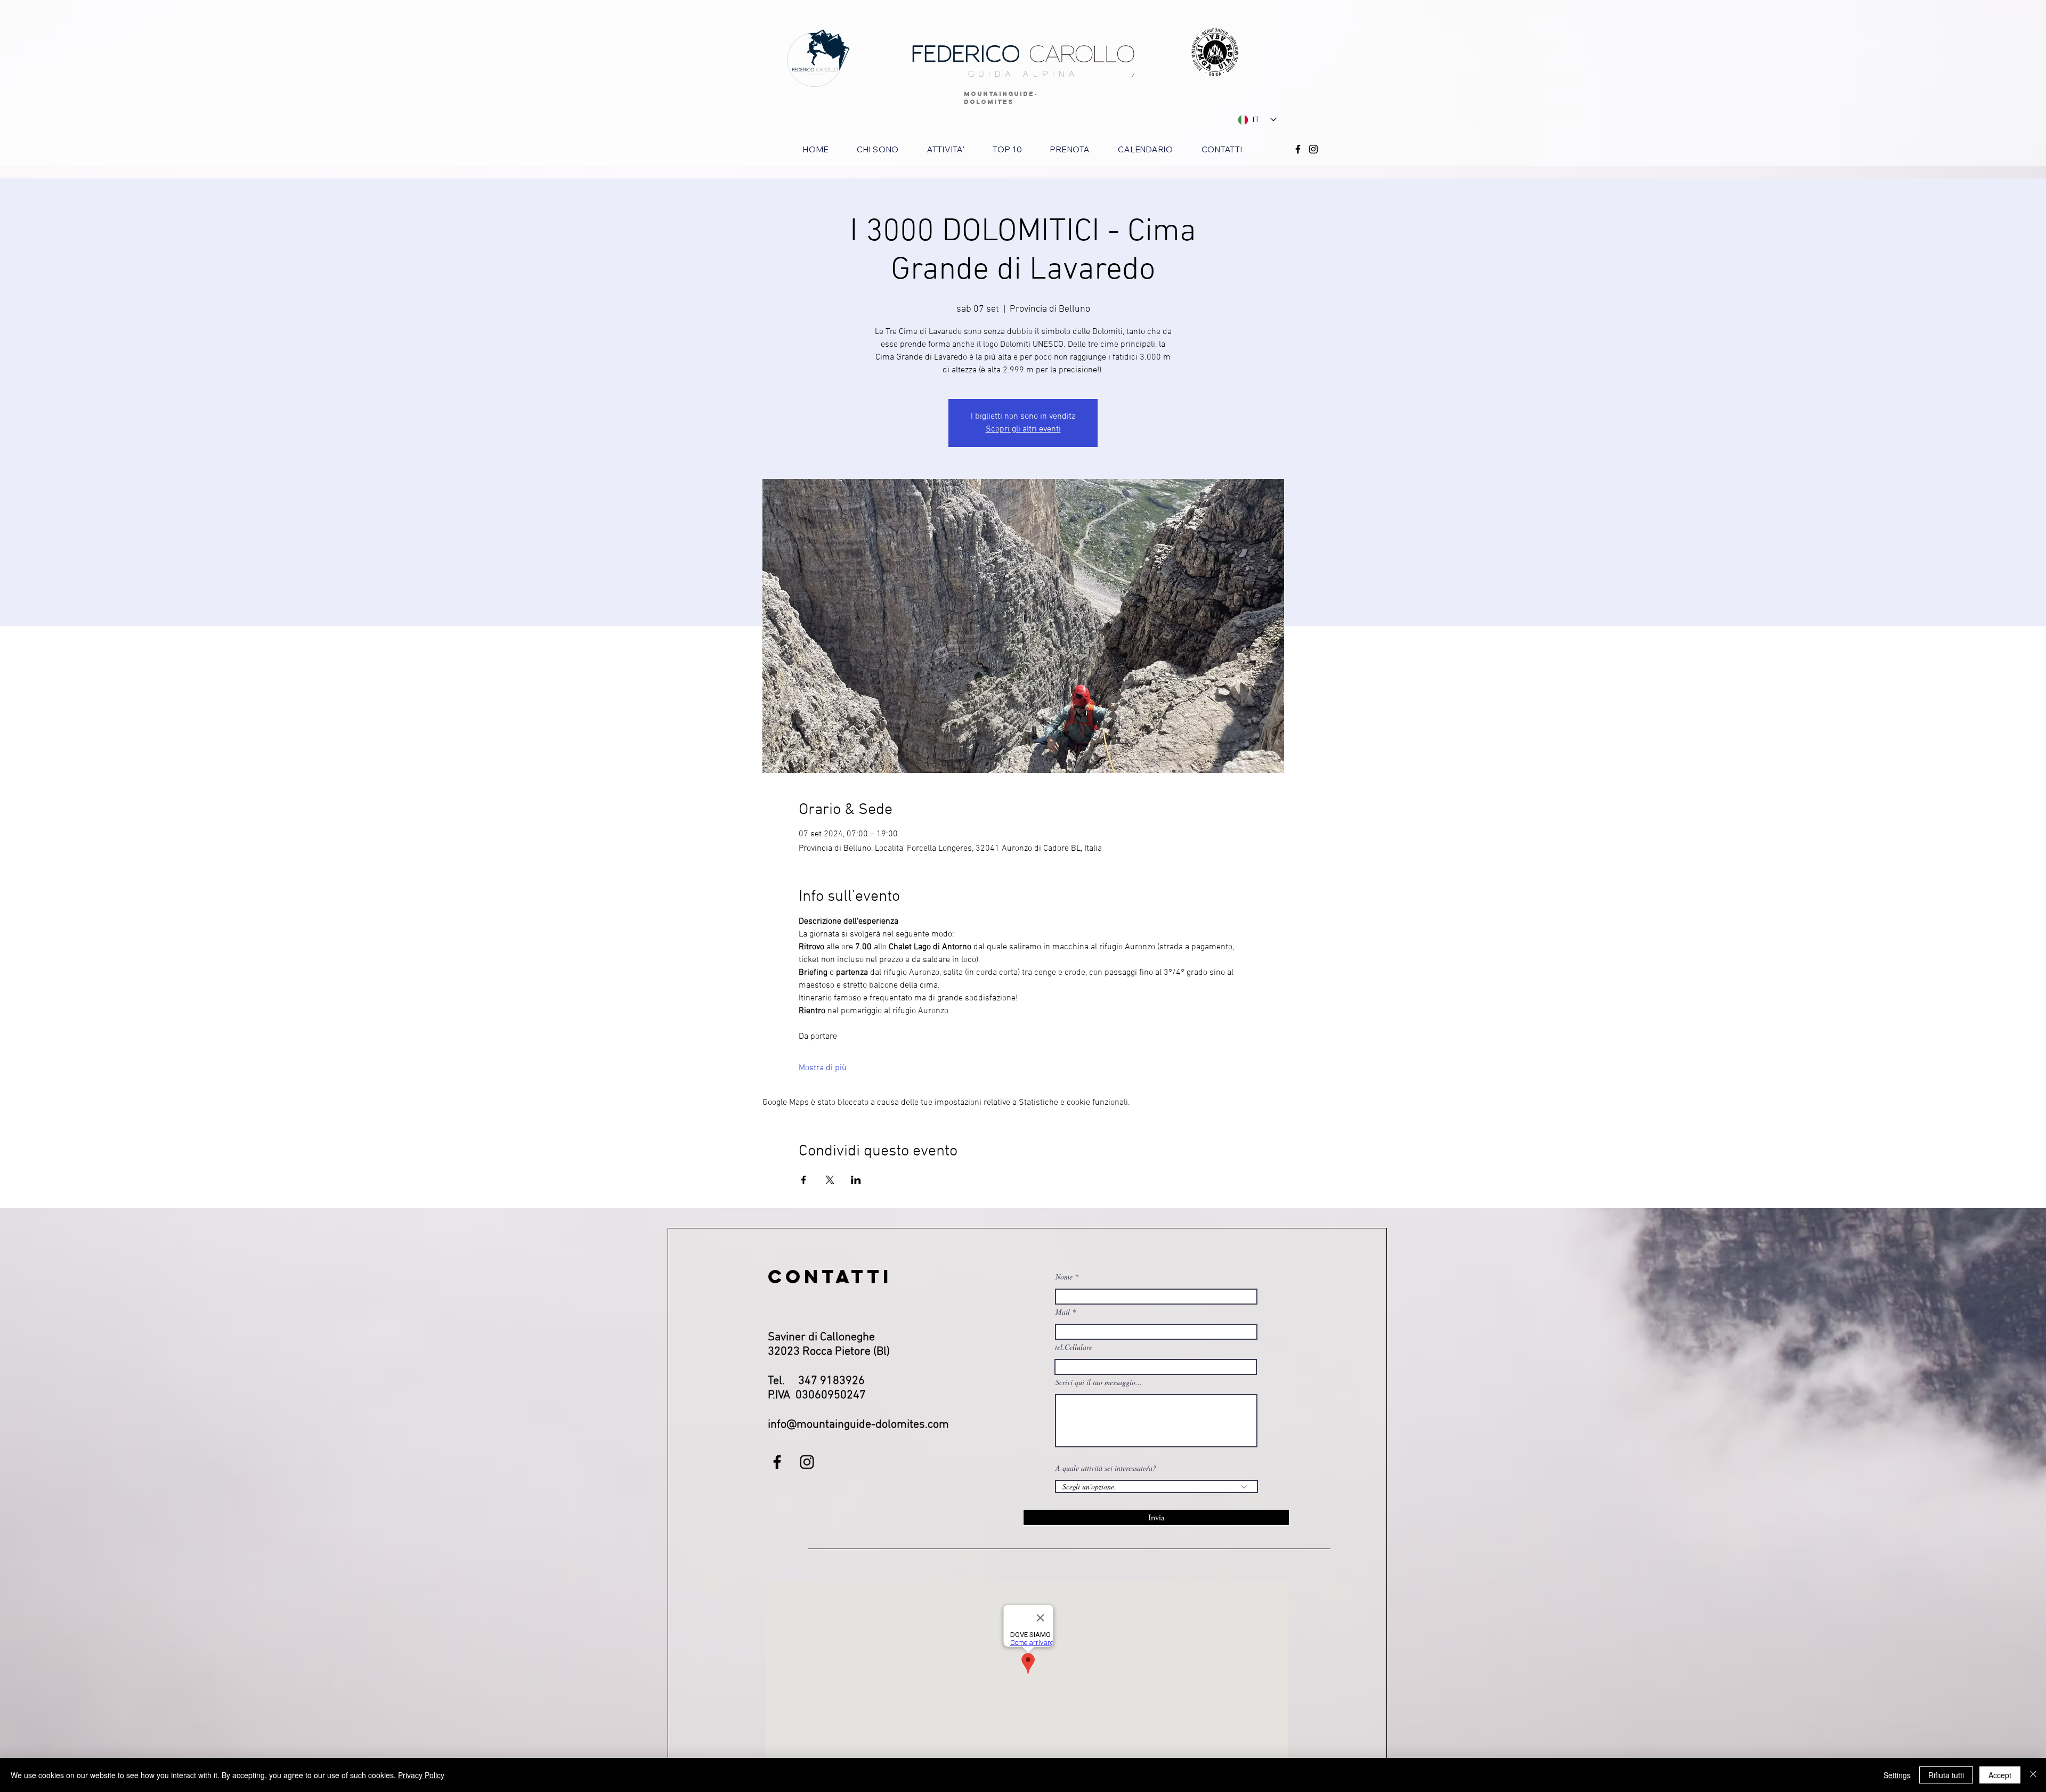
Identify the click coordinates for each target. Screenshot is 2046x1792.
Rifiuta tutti (1946, 1775)
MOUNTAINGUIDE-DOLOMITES (1001, 98)
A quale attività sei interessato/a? (1106, 1468)
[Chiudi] (2033, 1775)
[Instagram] (1313, 149)
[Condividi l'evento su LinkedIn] (856, 1180)
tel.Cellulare (1074, 1347)
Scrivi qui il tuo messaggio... (1099, 1382)
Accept (2000, 1775)
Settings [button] (1897, 1775)
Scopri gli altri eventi (1023, 429)
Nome (1064, 1277)
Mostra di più (823, 1068)
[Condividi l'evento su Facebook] (804, 1180)
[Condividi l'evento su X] (830, 1180)
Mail (1063, 1312)
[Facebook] (1298, 149)
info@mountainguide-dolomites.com (858, 1425)
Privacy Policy (421, 1775)
